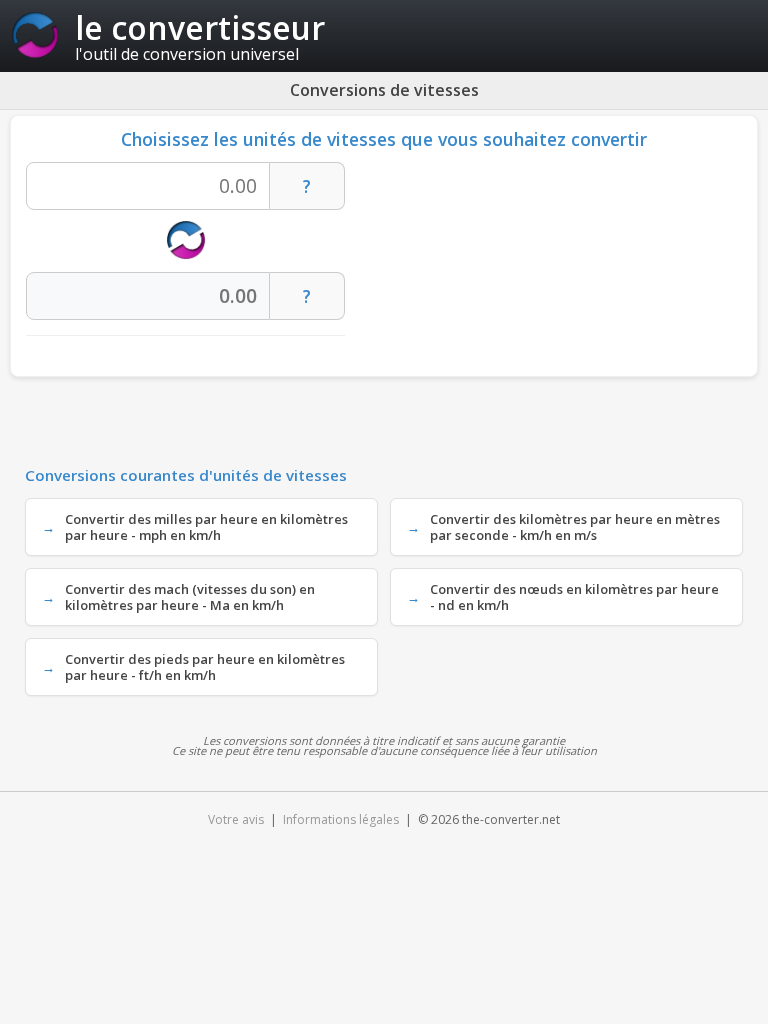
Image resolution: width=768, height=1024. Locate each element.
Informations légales (341, 819)
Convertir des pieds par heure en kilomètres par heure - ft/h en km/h (205, 667)
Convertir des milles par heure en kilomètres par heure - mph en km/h (206, 527)
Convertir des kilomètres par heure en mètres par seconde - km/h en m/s (575, 527)
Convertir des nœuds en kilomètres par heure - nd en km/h (574, 597)
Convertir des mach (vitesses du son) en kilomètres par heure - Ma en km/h (190, 597)
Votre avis (236, 819)
